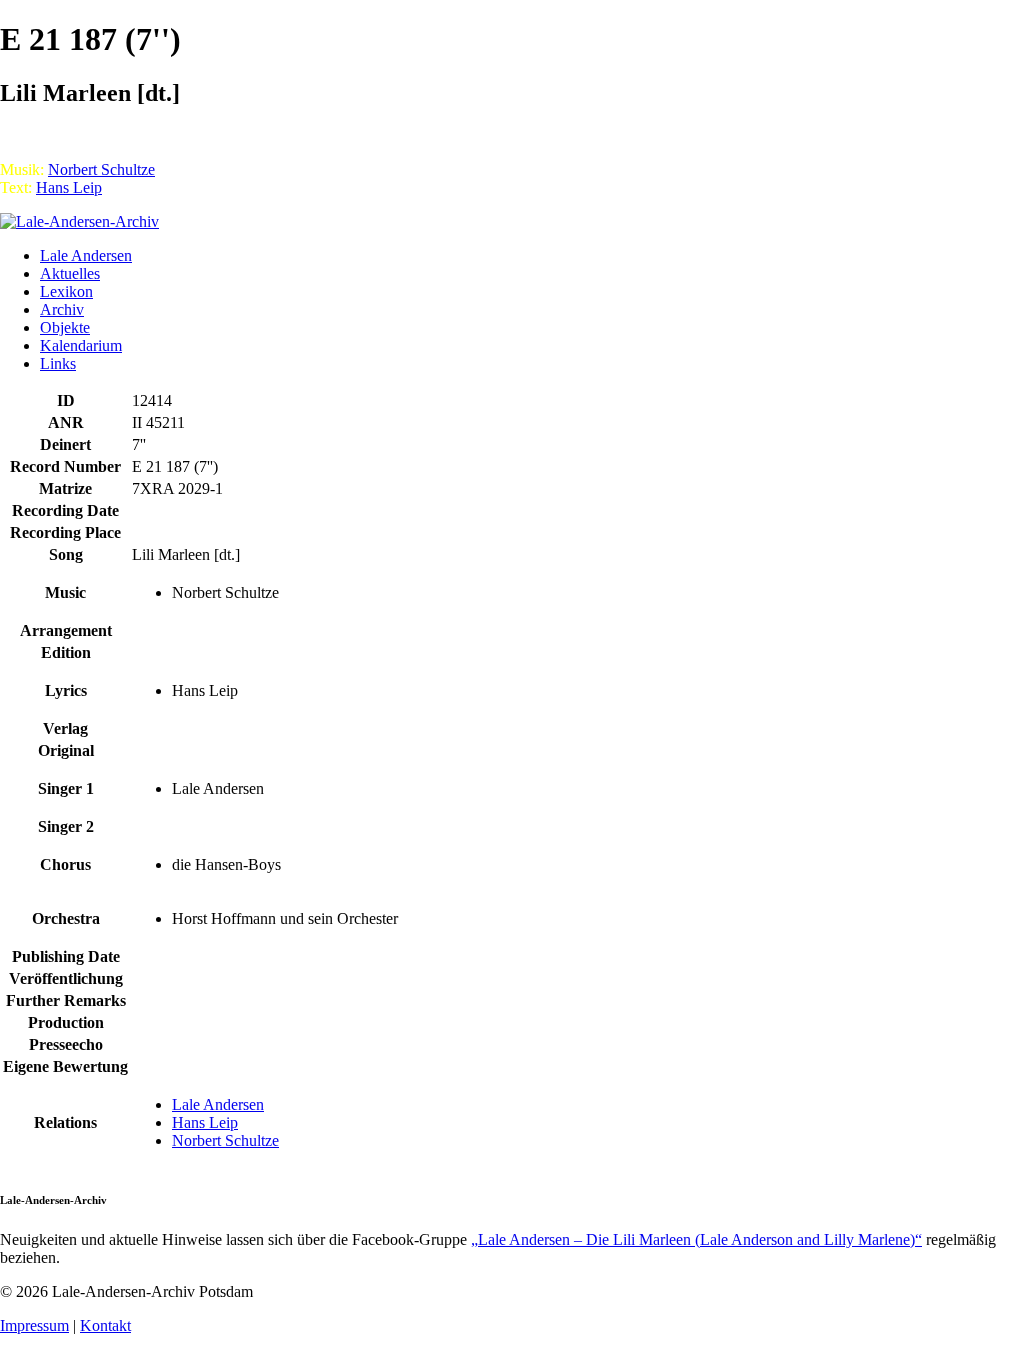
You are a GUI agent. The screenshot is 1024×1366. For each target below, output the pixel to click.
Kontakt (105, 1325)
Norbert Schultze (101, 169)
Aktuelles (70, 273)
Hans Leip (69, 187)
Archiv (62, 309)
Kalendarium (81, 345)
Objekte (65, 327)
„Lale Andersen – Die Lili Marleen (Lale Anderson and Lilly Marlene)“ (696, 1239)
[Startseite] (79, 221)
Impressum (34, 1325)
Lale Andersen (86, 255)
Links (58, 363)
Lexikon (66, 291)
